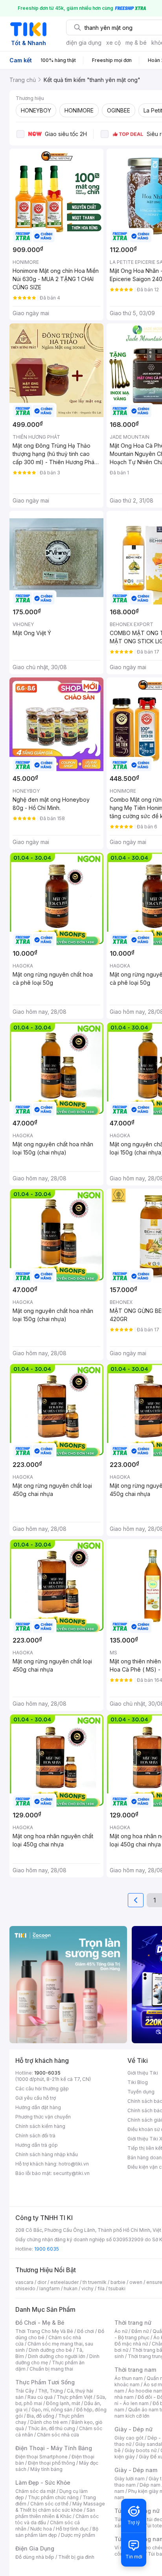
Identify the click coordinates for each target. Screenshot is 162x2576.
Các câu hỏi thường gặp (42, 2089)
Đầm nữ (140, 2331)
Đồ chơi (86, 2331)
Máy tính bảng (46, 2469)
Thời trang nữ (133, 2323)
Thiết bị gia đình (76, 2557)
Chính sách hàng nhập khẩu (47, 2154)
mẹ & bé (136, 43)
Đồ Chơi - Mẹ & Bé (40, 2323)
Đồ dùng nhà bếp (35, 2557)
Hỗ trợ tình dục (72, 2529)
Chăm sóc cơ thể (49, 2504)
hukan (71, 2288)
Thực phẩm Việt (75, 2397)
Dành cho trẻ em (49, 2422)
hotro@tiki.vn (74, 2164)
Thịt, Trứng (51, 2391)
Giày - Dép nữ (133, 2429)
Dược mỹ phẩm (78, 2535)
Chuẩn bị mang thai (51, 2369)
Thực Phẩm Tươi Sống (45, 2382)
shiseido (25, 2288)
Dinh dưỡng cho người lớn (57, 2356)
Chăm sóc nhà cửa (58, 2435)
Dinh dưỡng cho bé (50, 2350)
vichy (87, 2288)
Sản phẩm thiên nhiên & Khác (55, 2513)
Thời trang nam (135, 2370)
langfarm (50, 2288)
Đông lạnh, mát (63, 2403)
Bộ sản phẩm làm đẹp (57, 2532)
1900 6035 (47, 2249)
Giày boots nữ (141, 2450)
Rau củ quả (40, 2397)
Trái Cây (25, 2391)
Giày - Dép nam (136, 2470)
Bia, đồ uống (40, 2416)
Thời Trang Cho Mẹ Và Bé (44, 2331)
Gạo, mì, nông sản (52, 2410)
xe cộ (113, 43)
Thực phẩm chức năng (53, 2497)
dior (42, 2282)
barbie (118, 2282)
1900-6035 (47, 2073)
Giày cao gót (129, 2438)
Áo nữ (121, 2331)
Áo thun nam (129, 2378)
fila (101, 2288)
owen (136, 2282)
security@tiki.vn (71, 2173)
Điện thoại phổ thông (52, 2463)
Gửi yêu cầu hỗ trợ (36, 2098)
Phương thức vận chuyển (43, 2117)
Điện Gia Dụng (35, 2548)
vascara (24, 2282)
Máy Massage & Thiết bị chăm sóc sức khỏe (60, 2507)
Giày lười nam (130, 2479)
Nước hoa (41, 2529)
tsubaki (117, 2288)
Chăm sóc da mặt (35, 2491)
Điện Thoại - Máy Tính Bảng (54, 2448)
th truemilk (95, 2282)
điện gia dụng (84, 43)
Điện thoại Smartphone (41, 2457)
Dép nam (150, 2485)
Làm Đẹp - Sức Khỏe (43, 2483)
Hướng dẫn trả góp (37, 2145)
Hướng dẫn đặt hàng (38, 2107)
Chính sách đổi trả (35, 2136)
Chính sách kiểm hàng (40, 2126)
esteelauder (64, 2282)
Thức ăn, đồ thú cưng (52, 2428)
